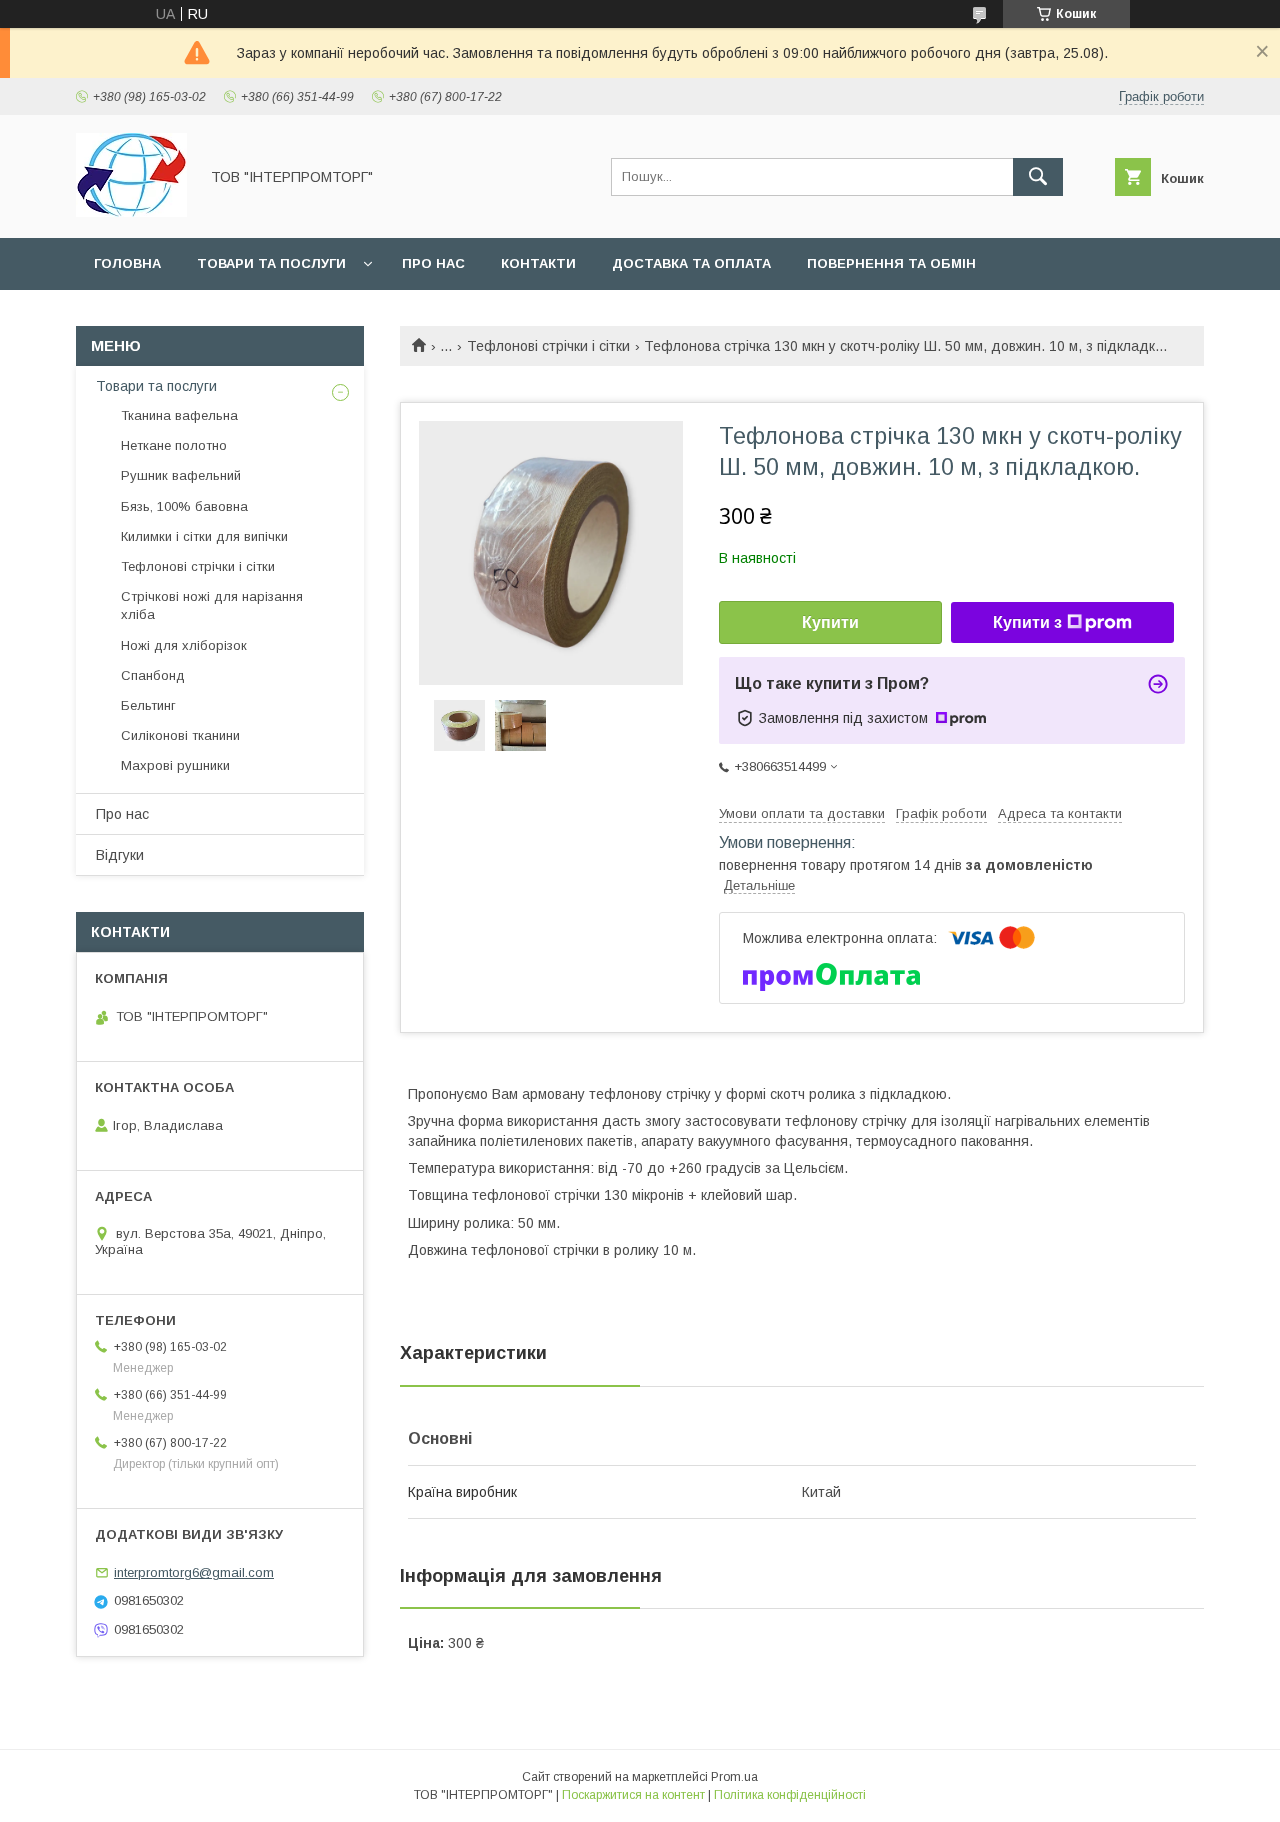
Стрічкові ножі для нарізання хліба (212, 605)
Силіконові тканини (180, 735)
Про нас (433, 263)
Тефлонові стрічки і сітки (548, 346)
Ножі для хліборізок (184, 645)
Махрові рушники (175, 765)
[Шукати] (1038, 177)
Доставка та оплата (691, 263)
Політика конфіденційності (790, 1795)
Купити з (1027, 622)
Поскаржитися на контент (633, 1795)
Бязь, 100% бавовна (184, 506)
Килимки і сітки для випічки (204, 536)
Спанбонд (153, 675)
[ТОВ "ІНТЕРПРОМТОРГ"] (131, 212)
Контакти (538, 263)
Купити (830, 622)
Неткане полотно (174, 445)
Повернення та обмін (891, 263)
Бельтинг (148, 705)
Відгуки (120, 855)
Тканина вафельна (179, 415)
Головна (127, 263)
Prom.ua (734, 1777)
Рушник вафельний (181, 475)
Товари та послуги (271, 263)
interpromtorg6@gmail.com (194, 1572)
